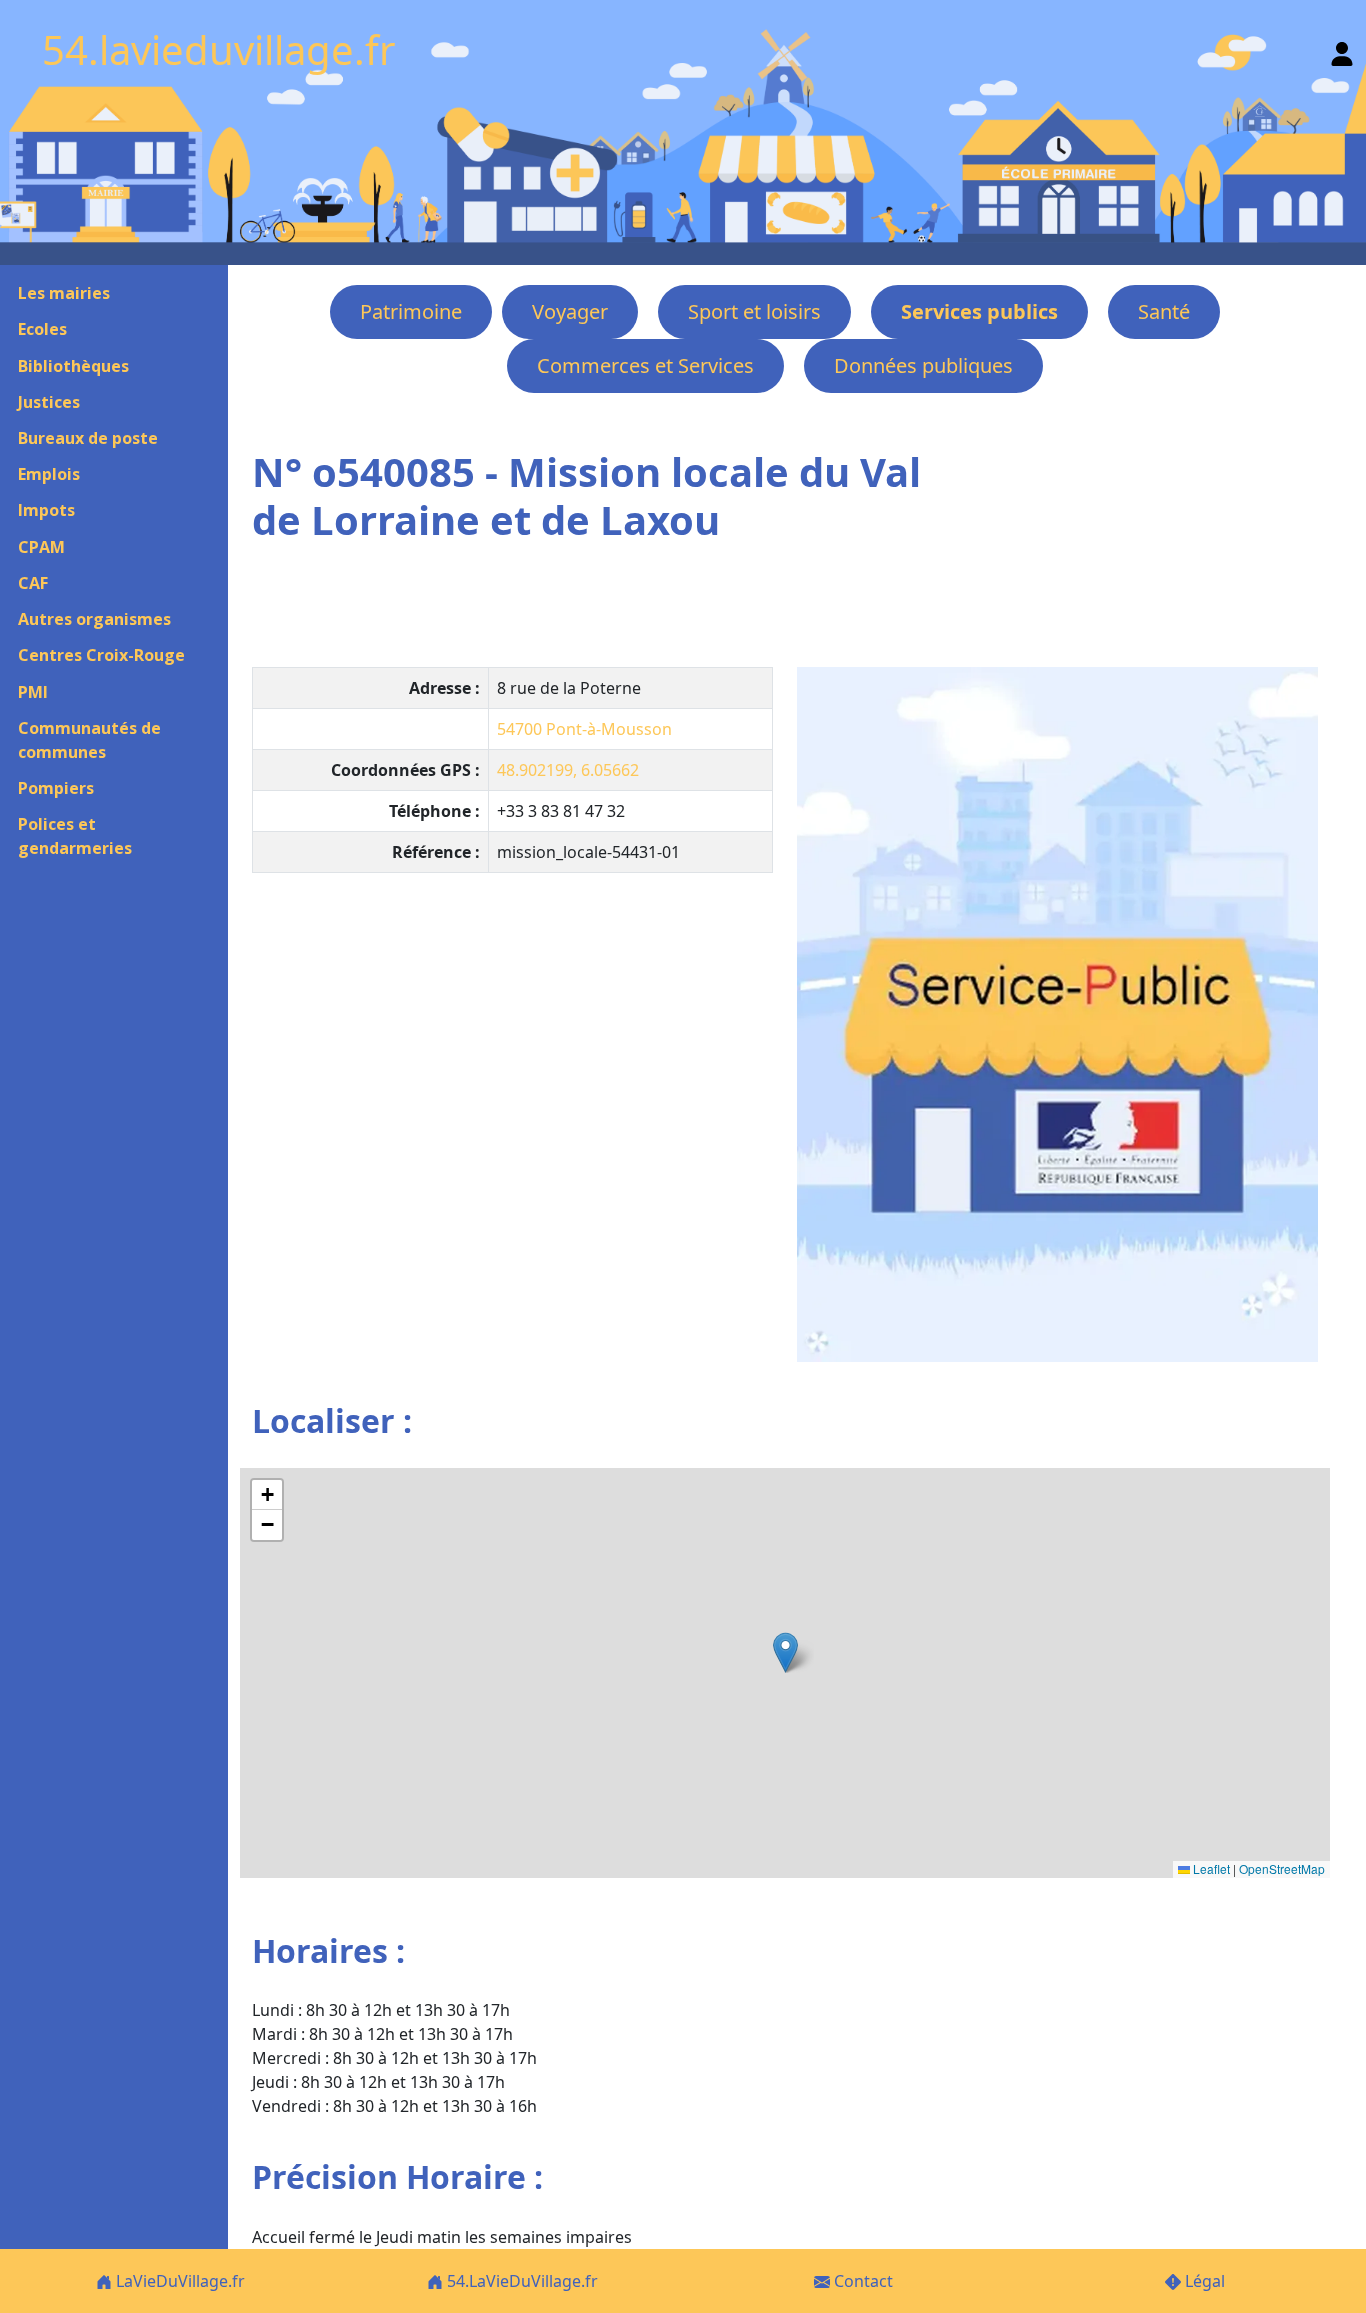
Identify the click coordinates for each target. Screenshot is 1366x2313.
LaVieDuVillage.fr (178, 2281)
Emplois (49, 474)
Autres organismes (94, 619)
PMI (33, 692)
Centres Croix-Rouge (101, 655)
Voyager (570, 311)
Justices (49, 402)
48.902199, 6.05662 (568, 770)
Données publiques (923, 365)
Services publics (979, 311)
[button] (785, 1652)
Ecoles (42, 329)
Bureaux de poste (88, 438)
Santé (1164, 311)
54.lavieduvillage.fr (219, 49)
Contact (861, 2281)
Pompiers (56, 788)
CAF (33, 583)
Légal (1203, 2281)
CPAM (41, 547)
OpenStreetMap (1282, 1868)
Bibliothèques (73, 366)
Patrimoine (411, 311)
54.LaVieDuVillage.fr (520, 2281)
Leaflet (1210, 1868)
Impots (46, 510)
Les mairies (64, 293)
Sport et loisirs (754, 311)
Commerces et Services (645, 365)
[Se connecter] (1342, 49)
